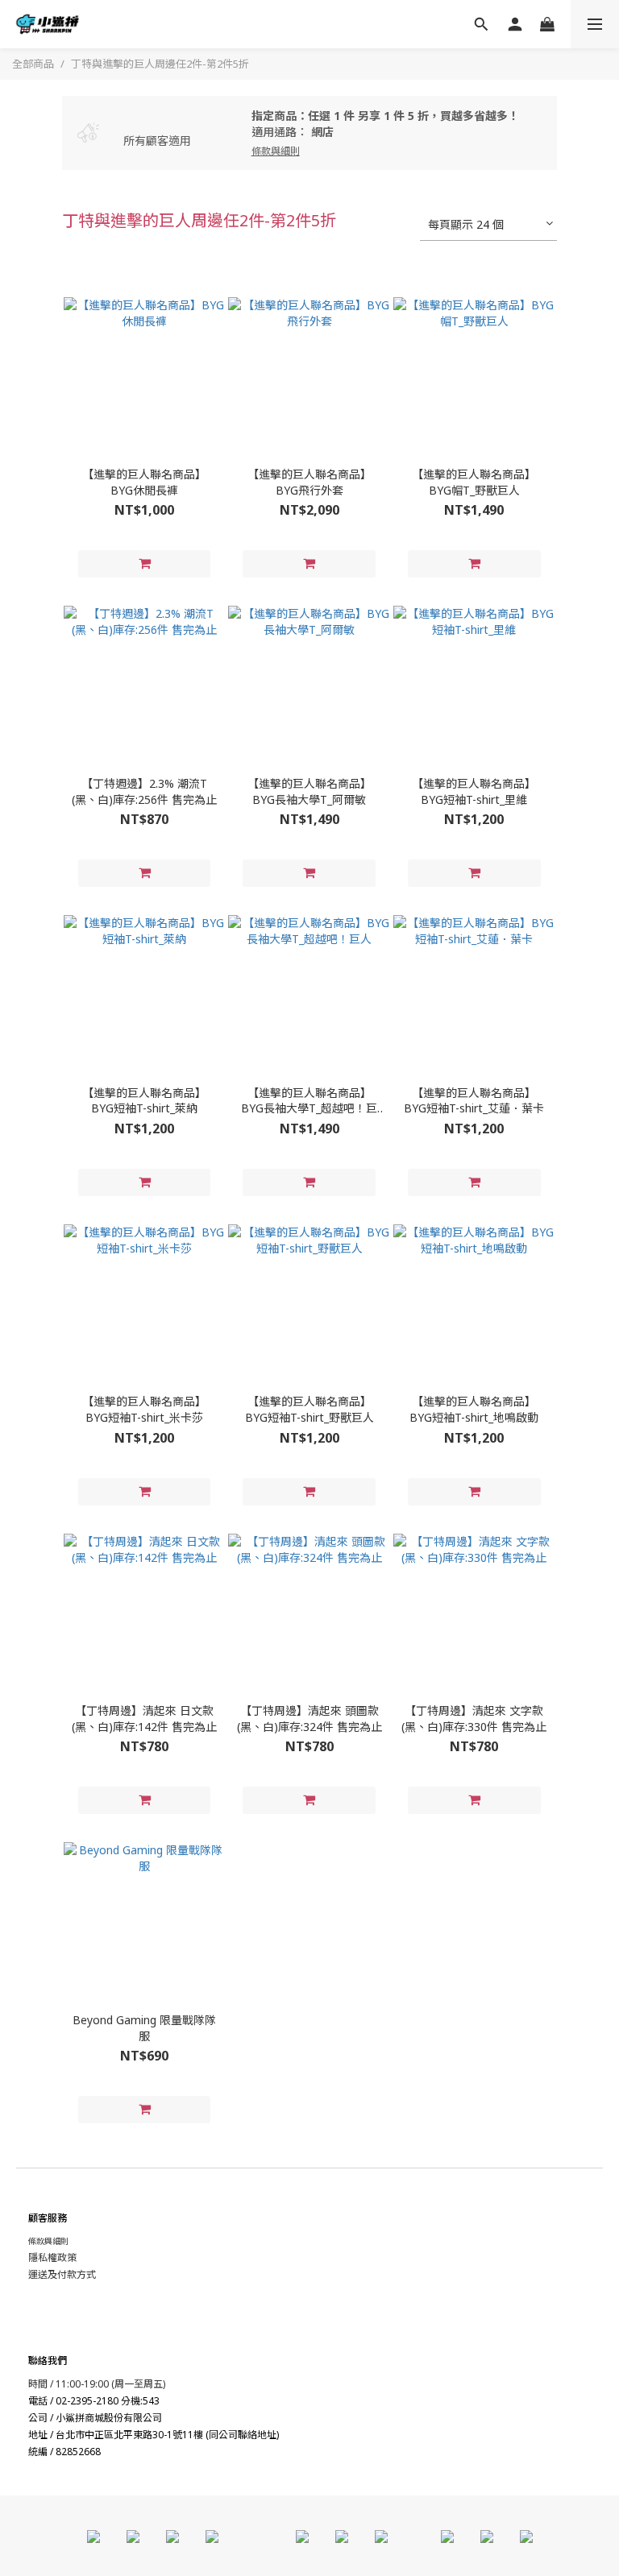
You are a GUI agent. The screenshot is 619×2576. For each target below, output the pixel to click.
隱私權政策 (52, 2257)
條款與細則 (48, 2241)
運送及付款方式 (62, 2274)
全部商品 (33, 64)
